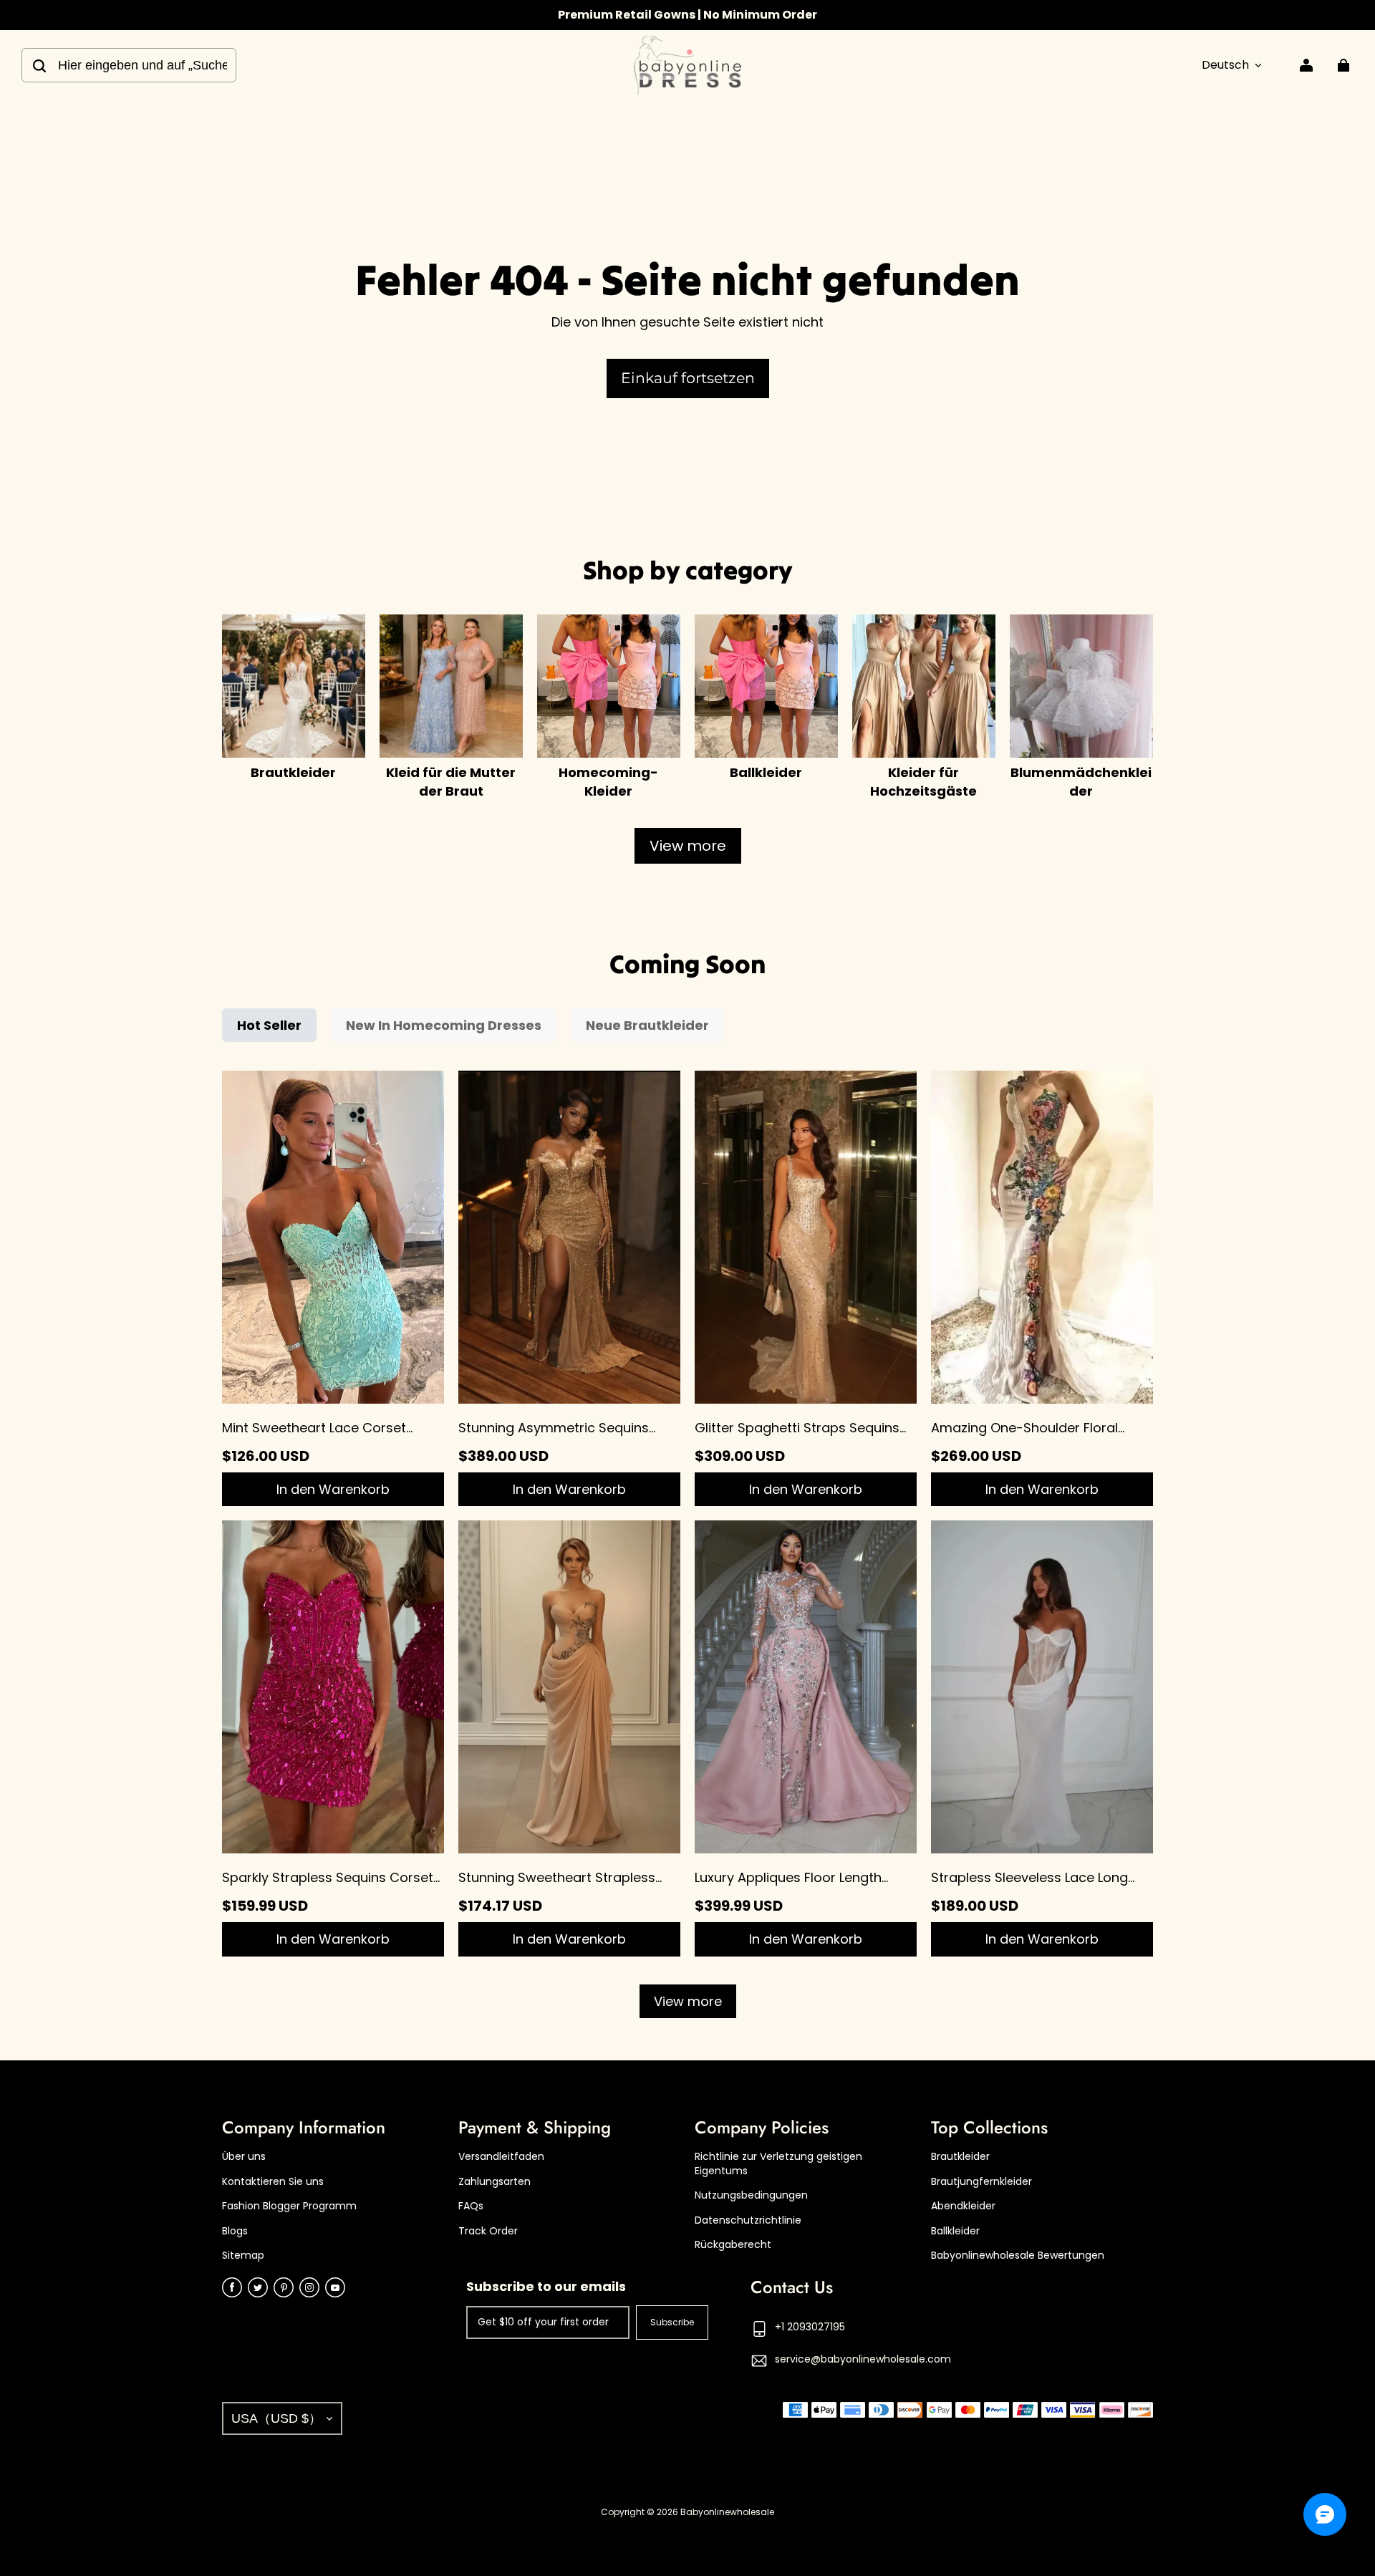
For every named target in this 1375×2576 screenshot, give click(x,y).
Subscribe (672, 2322)
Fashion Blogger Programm (289, 2206)
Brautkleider (960, 2157)
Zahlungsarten (494, 2182)
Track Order (488, 2231)
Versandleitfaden (501, 2157)
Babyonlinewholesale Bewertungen (1018, 2256)
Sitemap (243, 2256)
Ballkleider (955, 2231)
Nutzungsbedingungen (751, 2195)
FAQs (471, 2206)
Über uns (244, 2157)
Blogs (235, 2231)
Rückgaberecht (733, 2245)
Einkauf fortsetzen (688, 378)
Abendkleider (963, 2206)
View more (688, 846)
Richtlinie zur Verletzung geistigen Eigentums (778, 2164)
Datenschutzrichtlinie (748, 2220)
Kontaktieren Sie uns (273, 2182)
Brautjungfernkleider (981, 2182)
